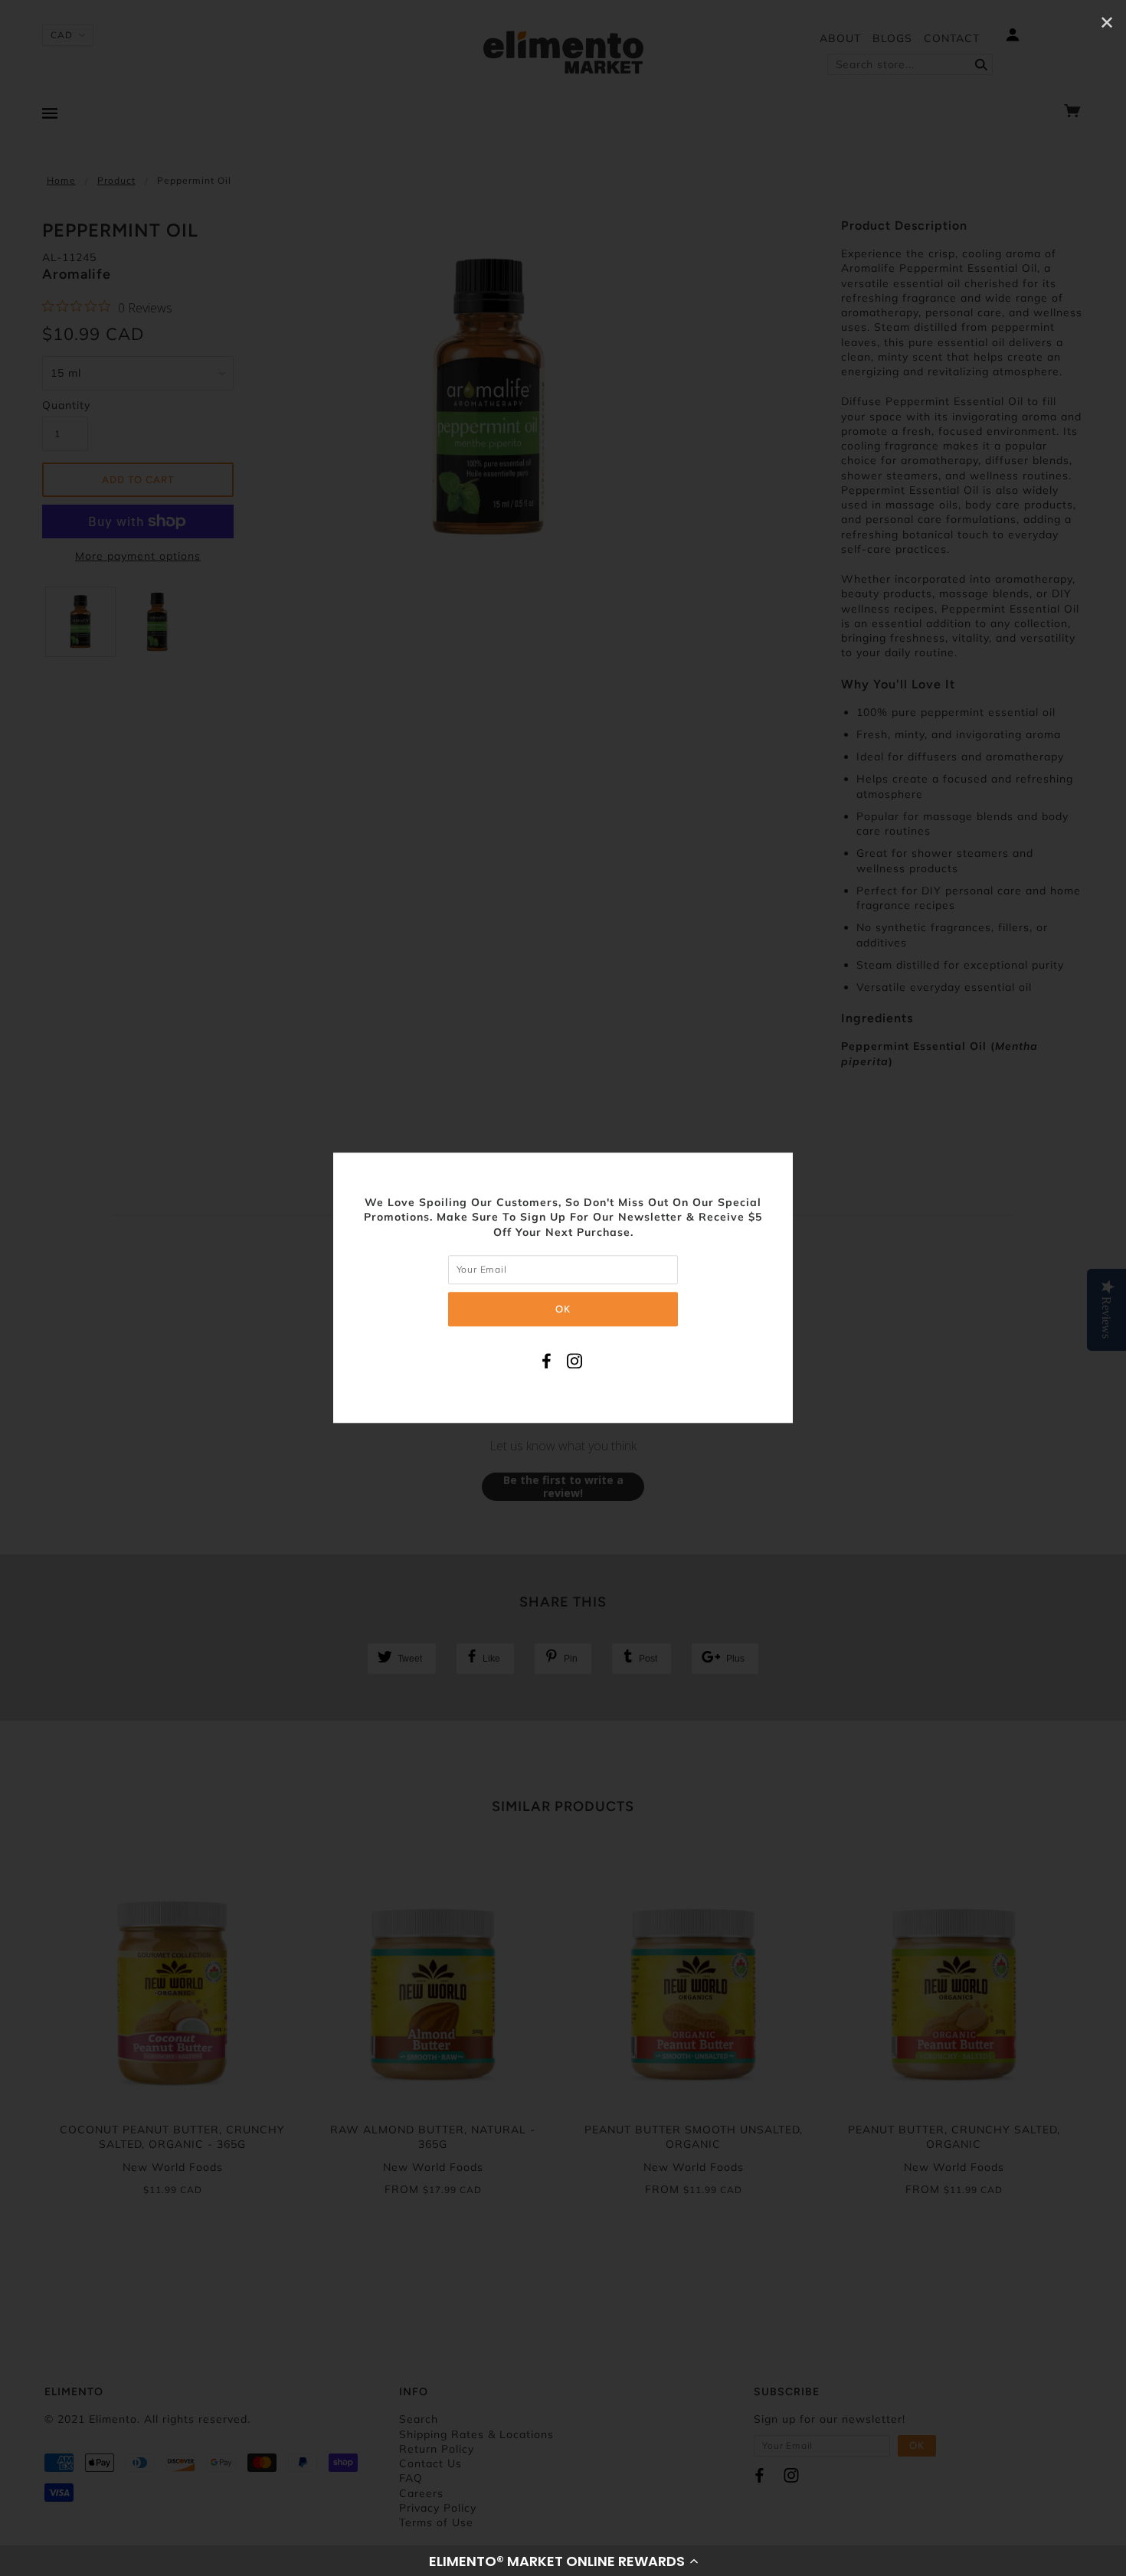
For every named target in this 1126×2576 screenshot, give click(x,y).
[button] (563, 2561)
